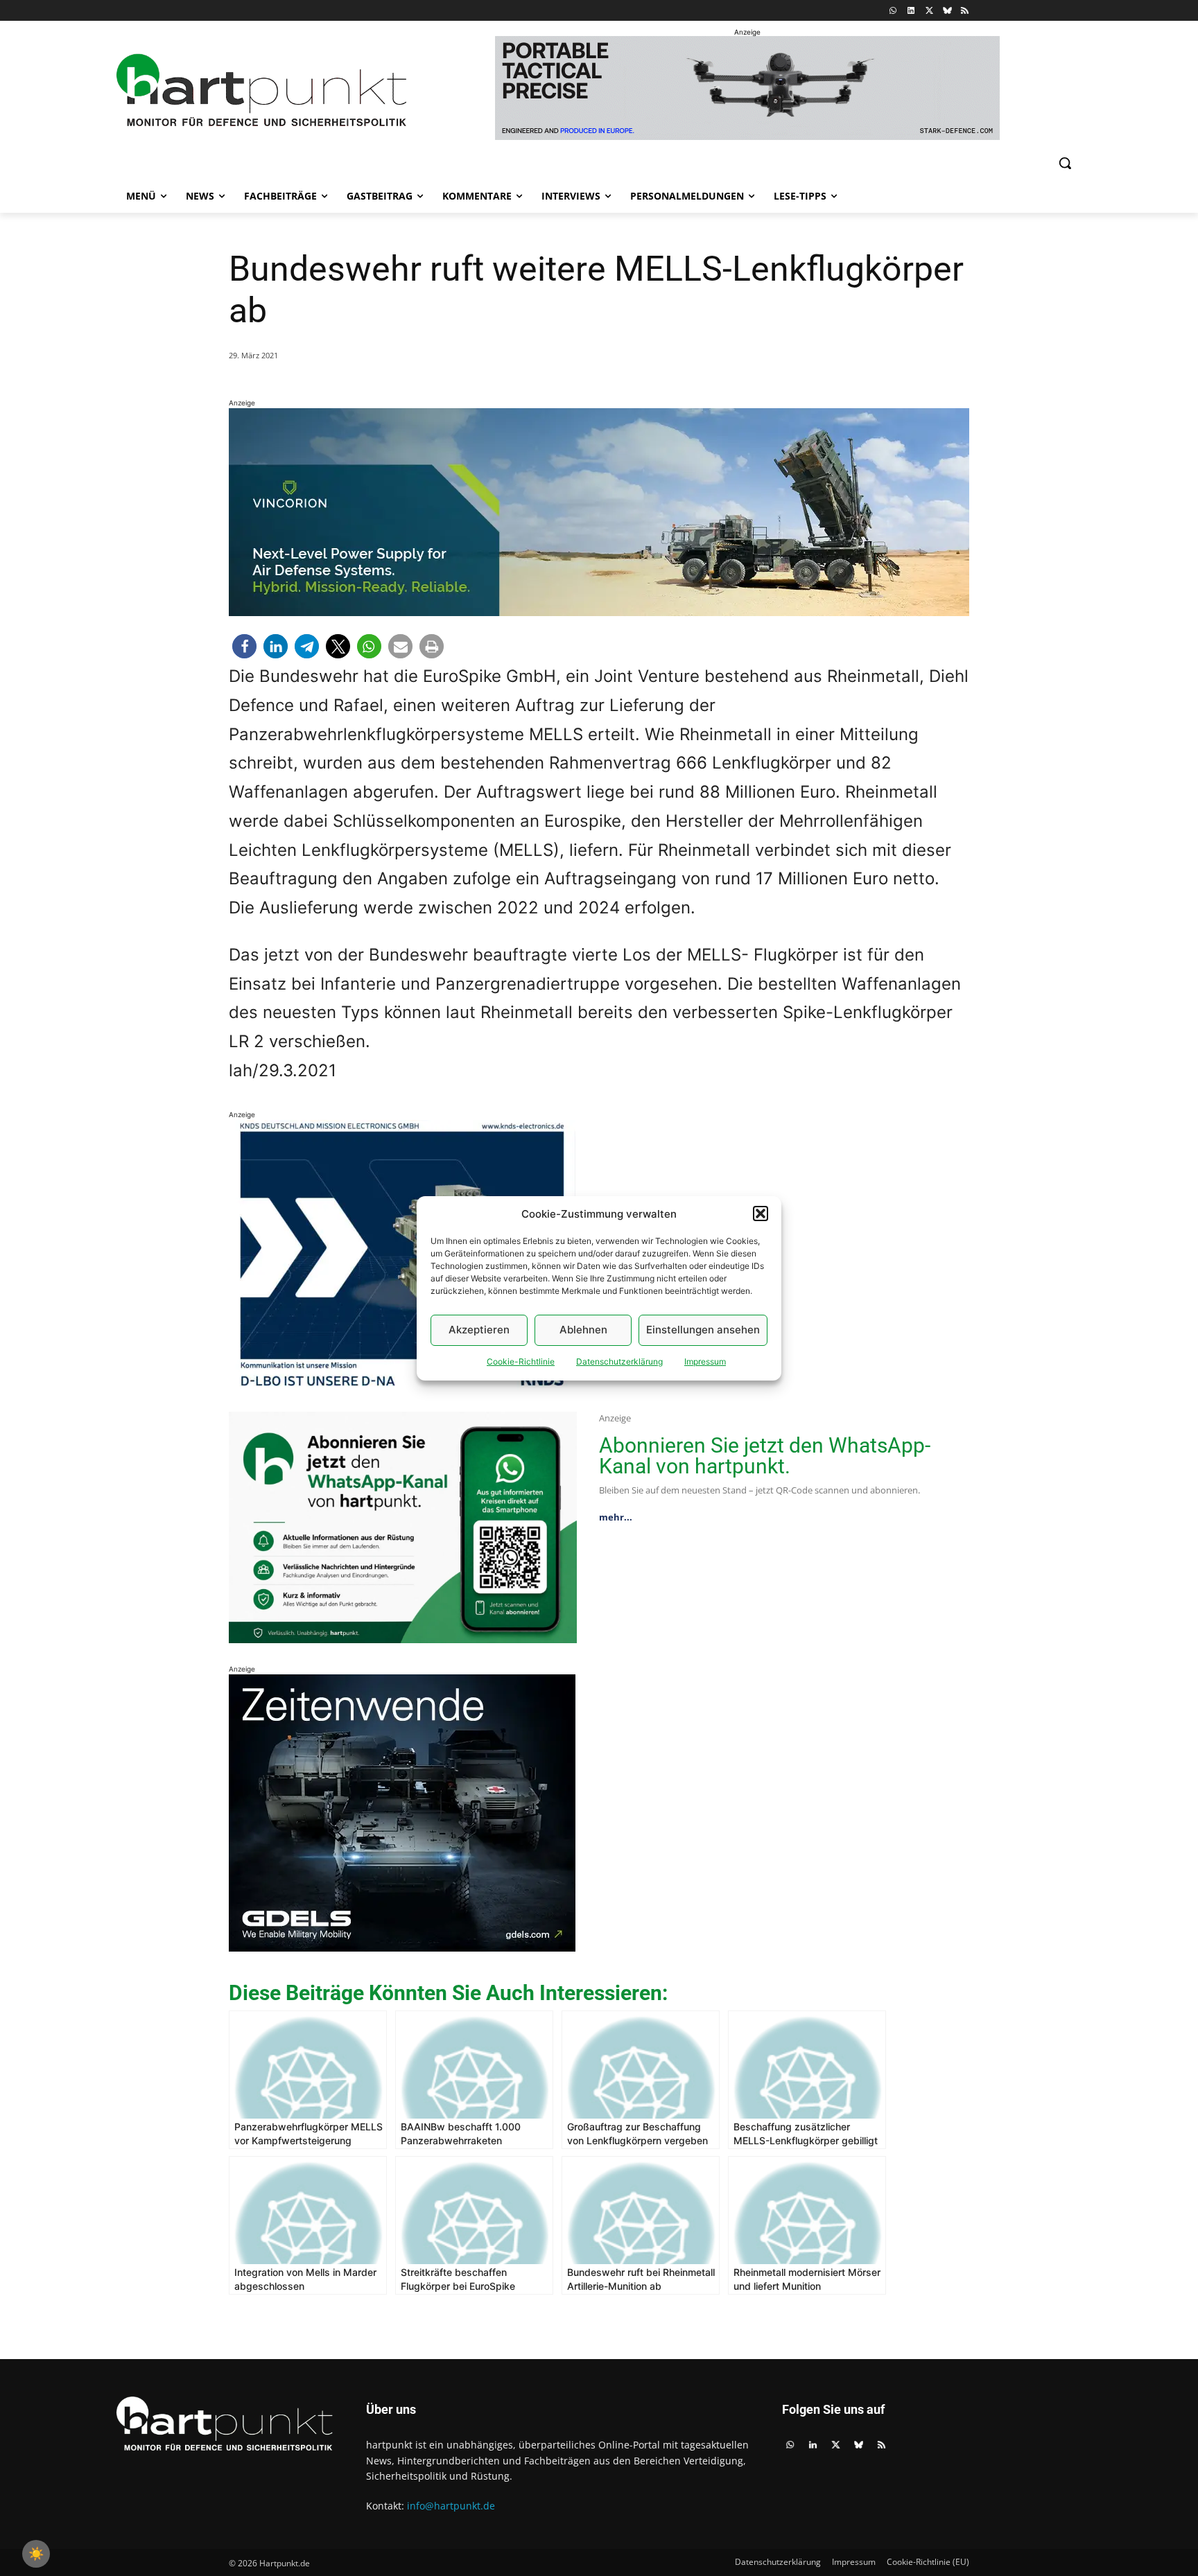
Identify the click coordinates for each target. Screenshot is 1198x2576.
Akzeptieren (479, 1330)
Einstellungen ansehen (703, 1330)
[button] (761, 1213)
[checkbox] (36, 2554)
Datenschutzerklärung (619, 1361)
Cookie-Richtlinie (521, 1361)
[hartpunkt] (261, 90)
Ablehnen (583, 1330)
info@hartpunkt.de (451, 2506)
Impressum (705, 1361)
